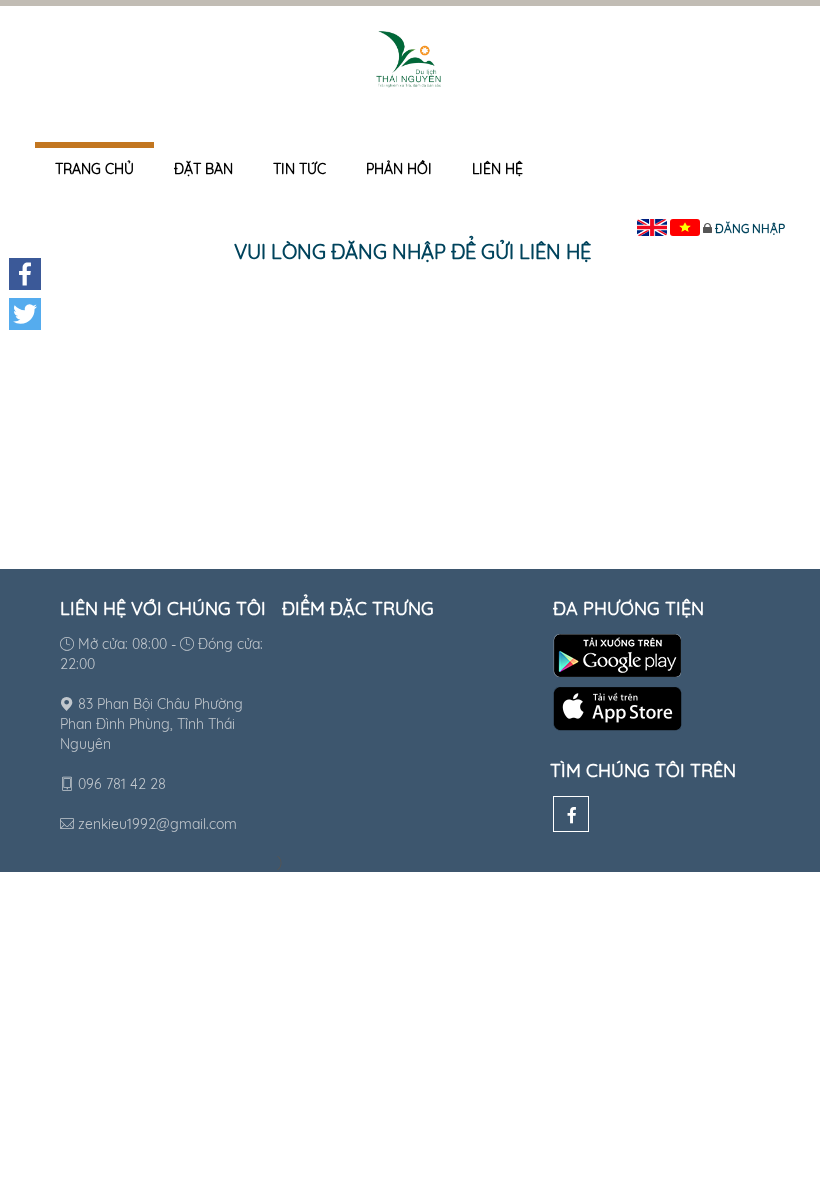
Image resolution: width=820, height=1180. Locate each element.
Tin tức (299, 169)
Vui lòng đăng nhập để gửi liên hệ (412, 251)
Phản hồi (399, 169)
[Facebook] (571, 814)
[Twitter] (25, 314)
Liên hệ (497, 169)
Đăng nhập (750, 228)
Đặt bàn (203, 169)
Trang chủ (94, 169)
